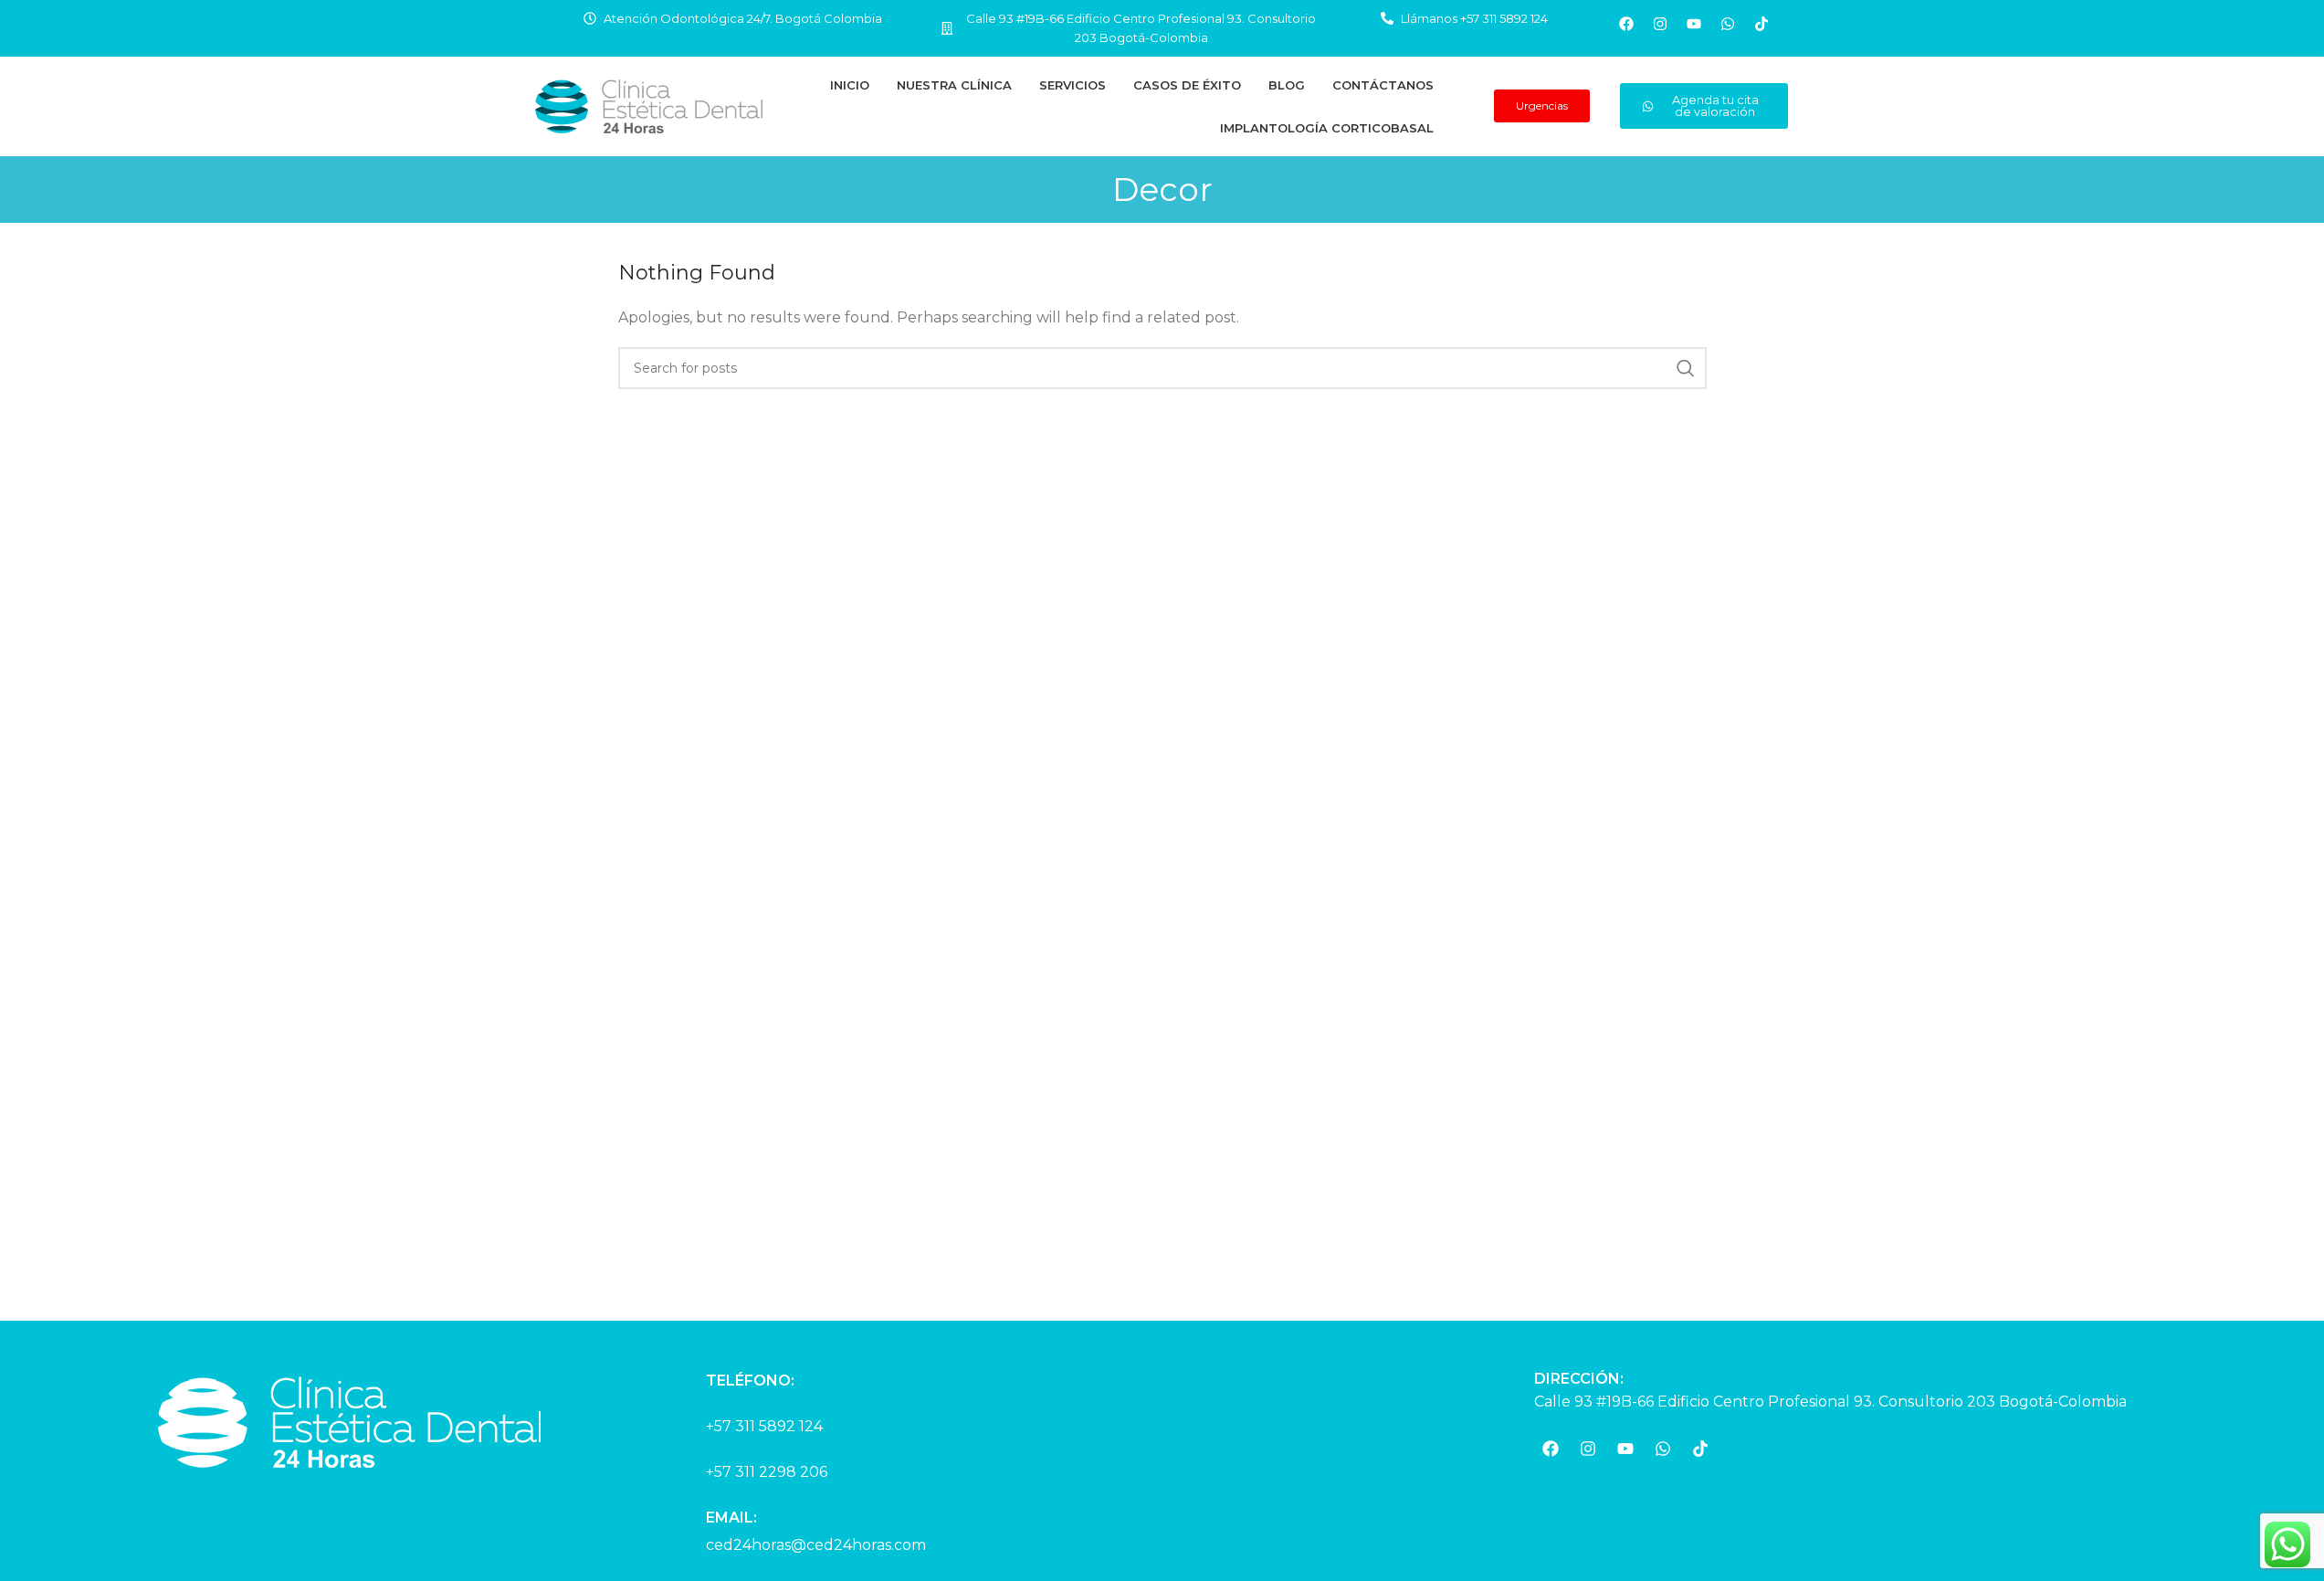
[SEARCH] (1686, 368)
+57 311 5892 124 (764, 1426)
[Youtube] (1694, 24)
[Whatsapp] (1728, 24)
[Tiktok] (1761, 24)
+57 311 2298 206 (767, 1472)
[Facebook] (1626, 24)
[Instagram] (1660, 24)
